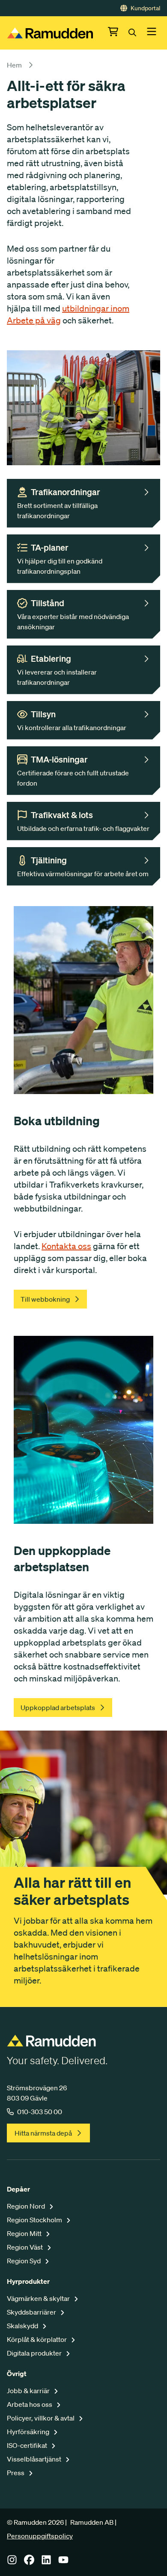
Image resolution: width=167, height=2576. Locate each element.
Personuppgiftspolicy (40, 2536)
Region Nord (27, 2206)
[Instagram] (12, 2562)
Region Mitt (25, 2233)
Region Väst (25, 2247)
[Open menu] (152, 33)
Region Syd (24, 2261)
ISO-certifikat (28, 2445)
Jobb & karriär (29, 2391)
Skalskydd (23, 2326)
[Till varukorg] (118, 33)
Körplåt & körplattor (37, 2339)
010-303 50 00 (40, 2112)
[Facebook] (29, 2562)
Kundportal (145, 8)
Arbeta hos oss (30, 2404)
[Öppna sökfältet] (137, 33)
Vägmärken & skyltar (39, 2298)
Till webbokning (45, 1299)
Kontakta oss (66, 1246)
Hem (14, 65)
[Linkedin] (46, 2562)
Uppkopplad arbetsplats (58, 1708)
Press (16, 2473)
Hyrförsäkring (29, 2432)
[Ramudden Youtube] (63, 2562)
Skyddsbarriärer (32, 2312)
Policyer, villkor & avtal (41, 2418)
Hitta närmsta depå (43, 2133)
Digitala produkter (35, 2353)
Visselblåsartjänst (35, 2459)
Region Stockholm (35, 2220)
